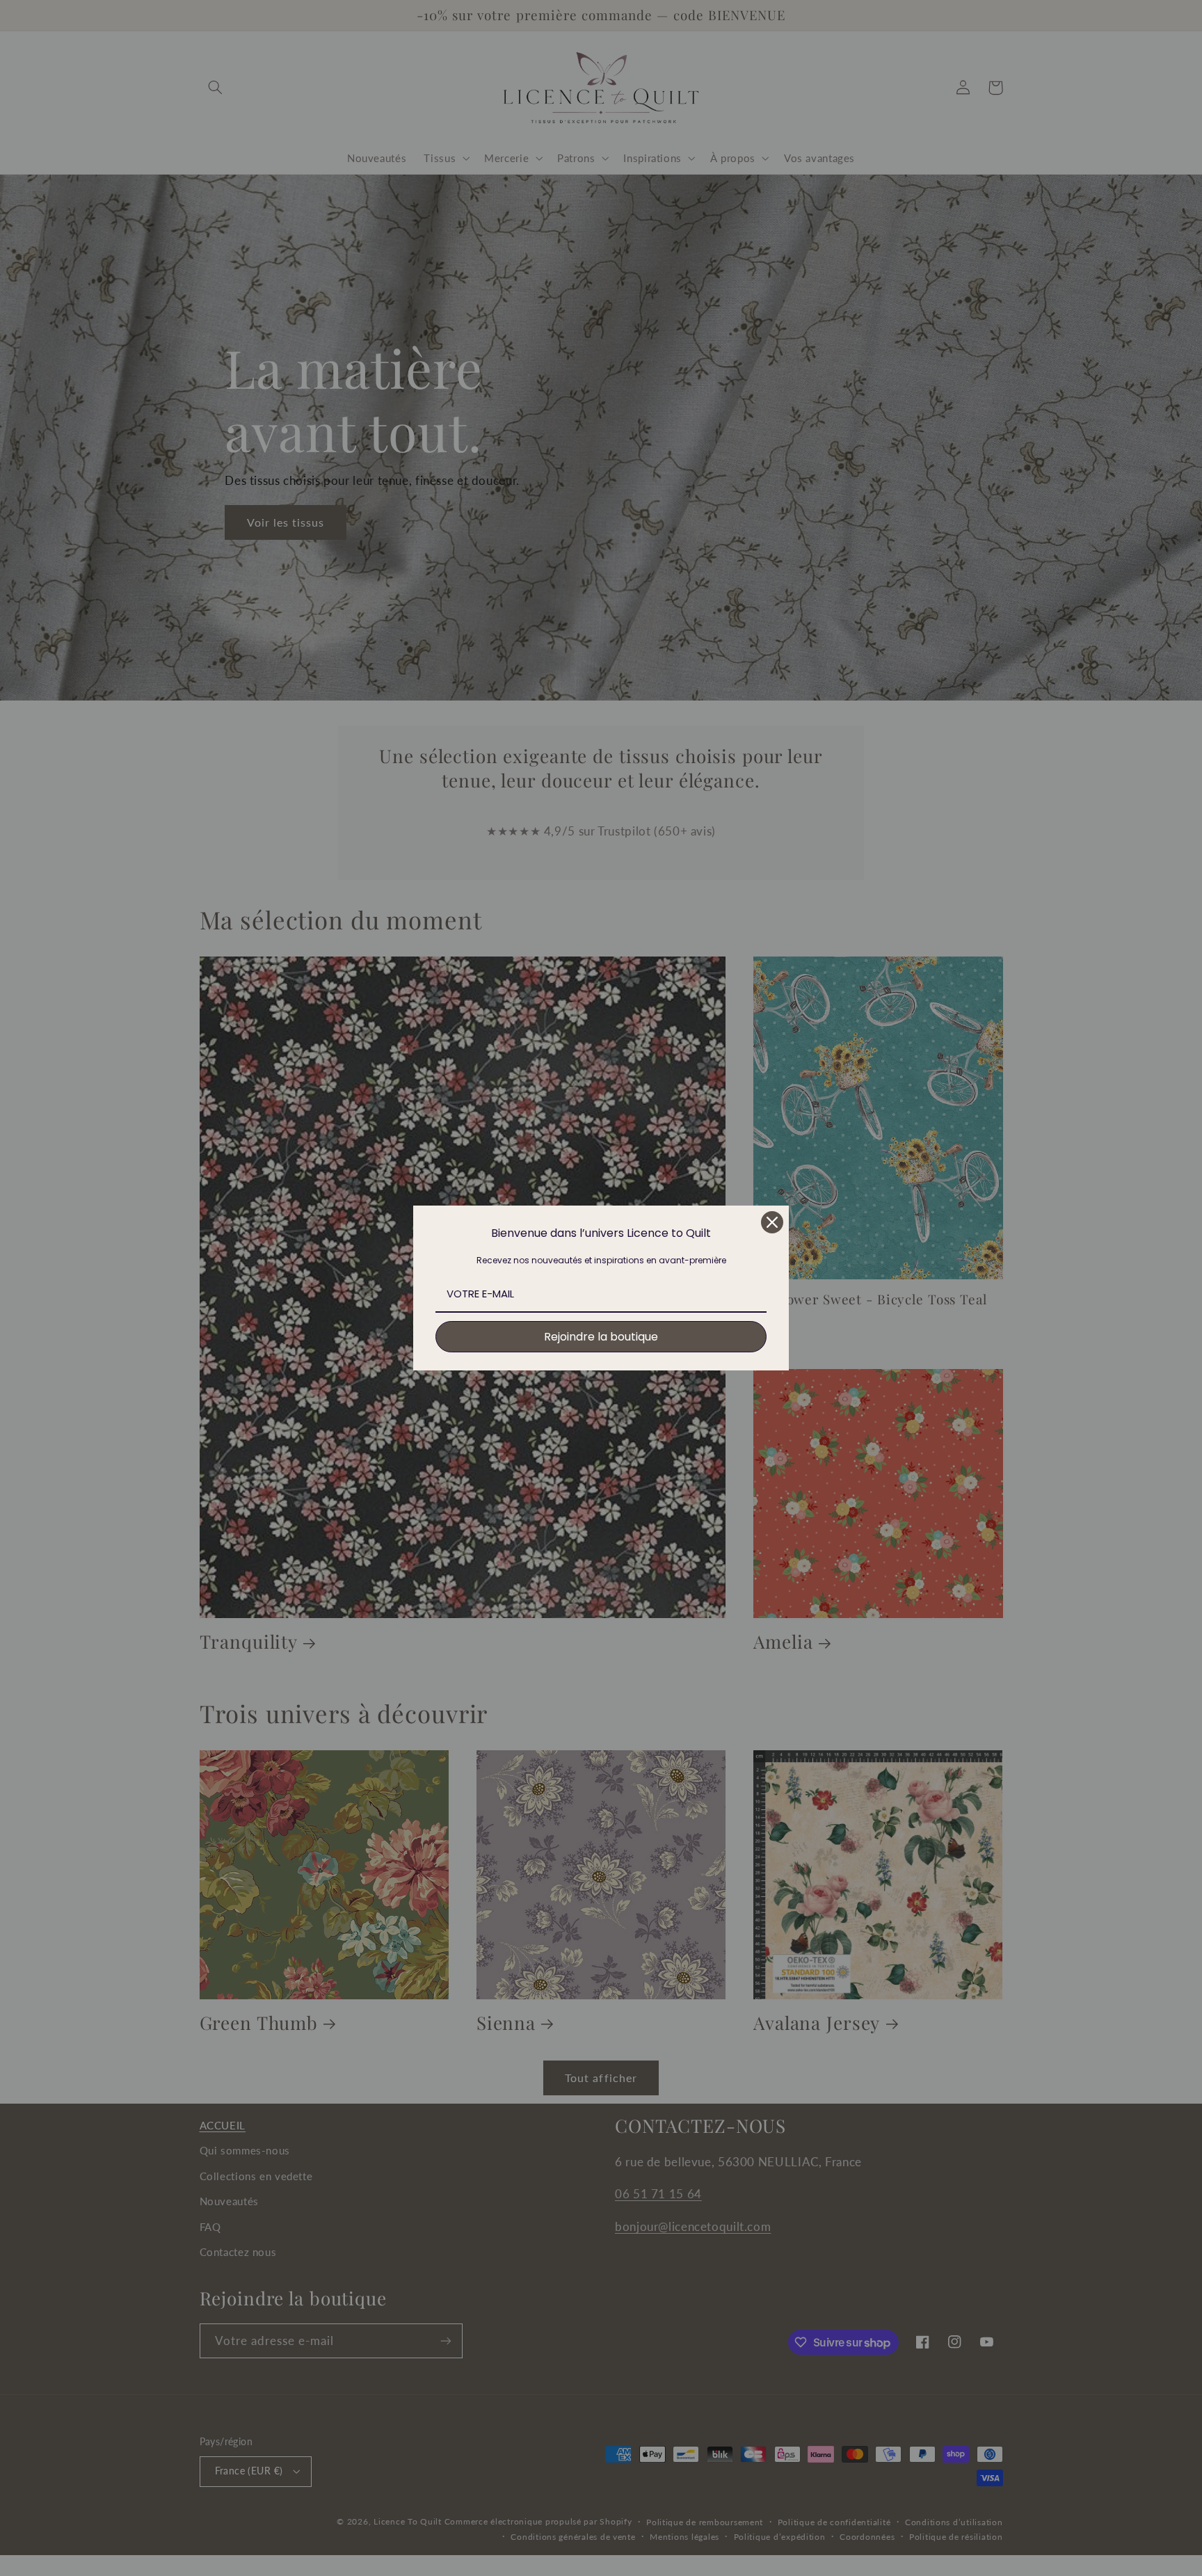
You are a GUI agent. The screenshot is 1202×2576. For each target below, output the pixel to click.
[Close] (772, 1222)
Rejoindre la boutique (601, 1337)
